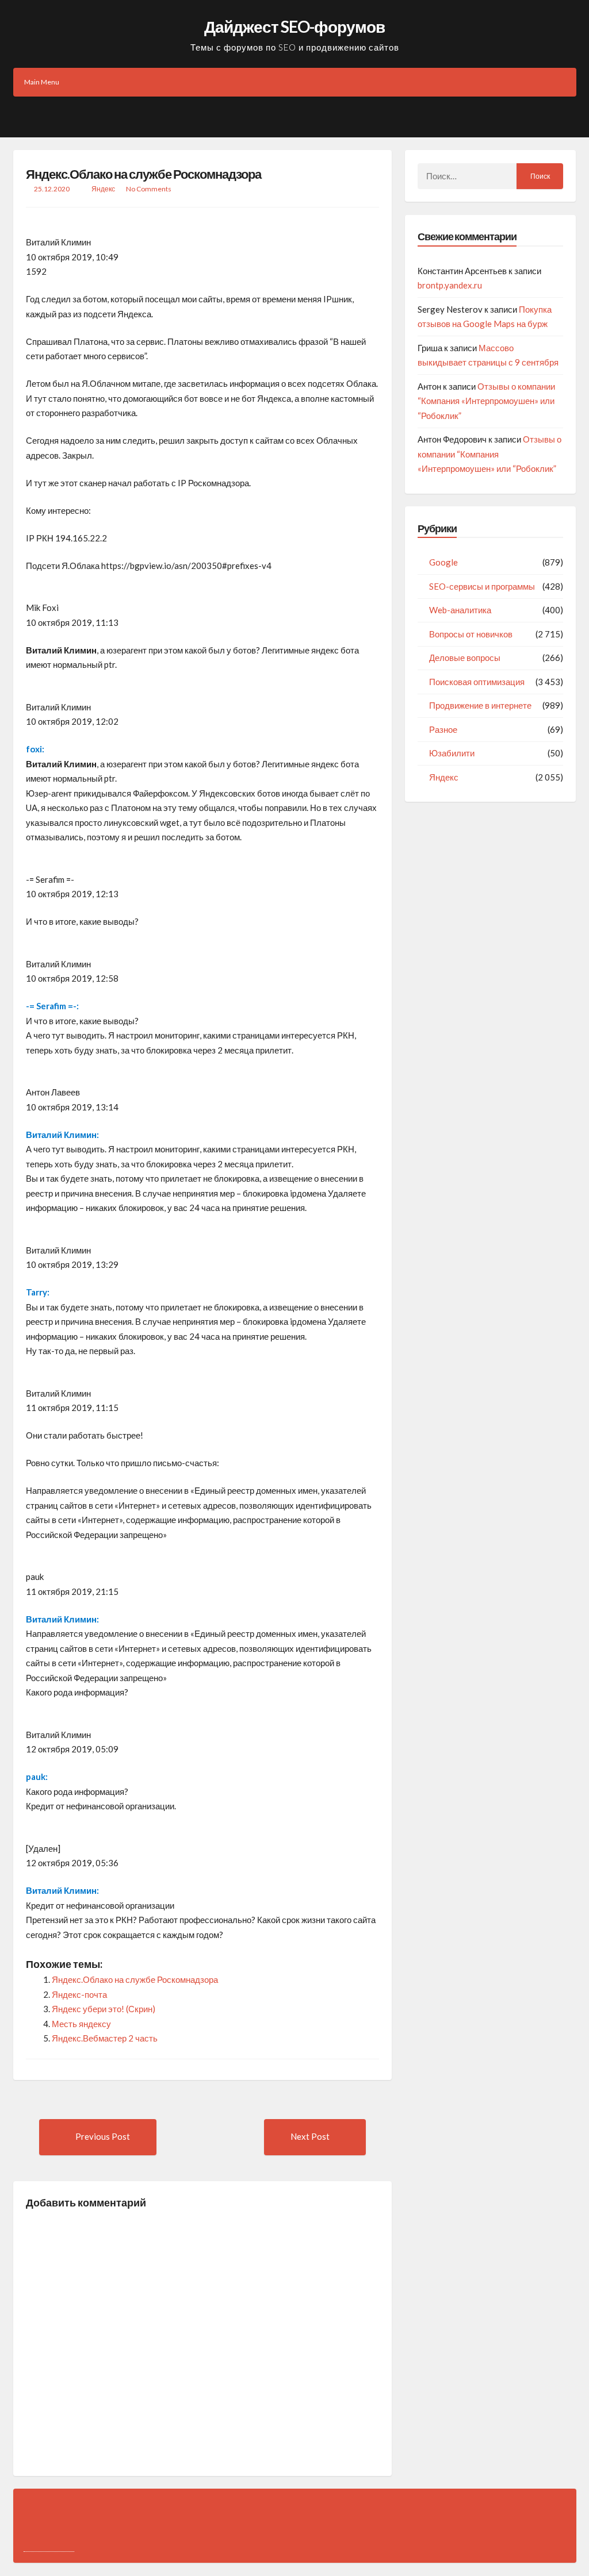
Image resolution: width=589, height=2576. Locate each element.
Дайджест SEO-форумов (294, 26)
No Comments (149, 189)
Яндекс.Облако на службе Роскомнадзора (144, 174)
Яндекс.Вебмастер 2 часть (105, 2038)
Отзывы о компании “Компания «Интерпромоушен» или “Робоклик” (486, 401)
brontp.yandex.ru (450, 285)
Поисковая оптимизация (477, 682)
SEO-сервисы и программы (482, 586)
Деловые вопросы (465, 658)
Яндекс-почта (79, 1994)
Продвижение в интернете (480, 705)
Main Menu (42, 82)
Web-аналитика (460, 610)
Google (443, 562)
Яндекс (103, 189)
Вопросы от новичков (471, 634)
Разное (443, 729)
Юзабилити (452, 753)
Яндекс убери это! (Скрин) (104, 2009)
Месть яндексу (81, 2024)
